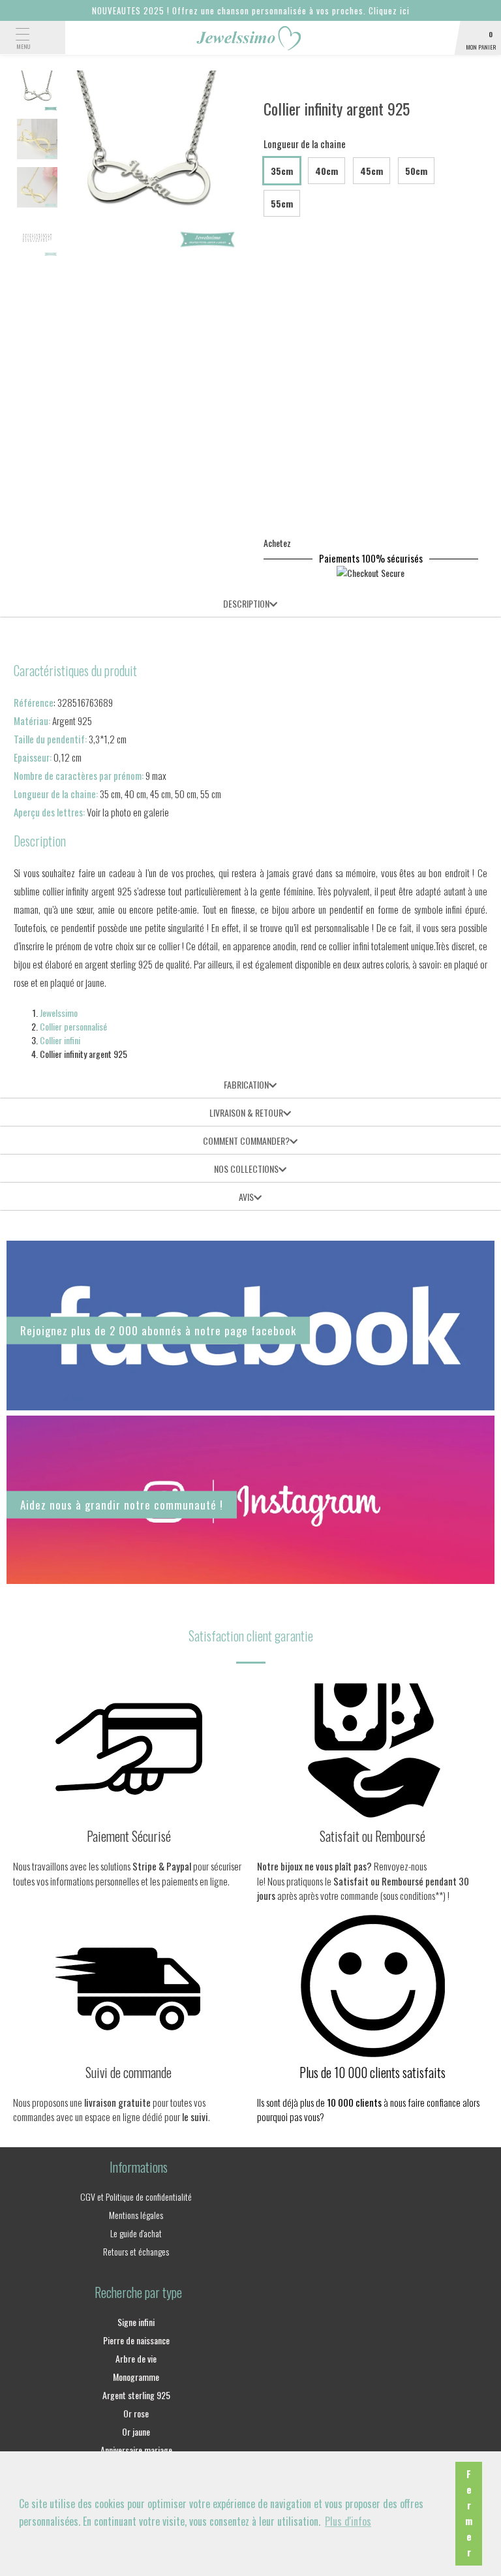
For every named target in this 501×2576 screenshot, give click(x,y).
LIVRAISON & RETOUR (246, 1112)
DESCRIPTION (246, 603)
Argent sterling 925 (136, 2395)
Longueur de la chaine (305, 144)
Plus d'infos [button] (348, 2521)
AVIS (246, 1197)
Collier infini (60, 1040)
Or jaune (136, 2431)
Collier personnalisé (73, 1026)
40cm (326, 171)
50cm (416, 171)
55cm (282, 203)
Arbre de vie (136, 2358)
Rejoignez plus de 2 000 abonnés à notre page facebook (158, 1330)
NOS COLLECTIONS (246, 1169)
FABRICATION (246, 1084)
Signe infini (136, 2322)
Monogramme (136, 2377)
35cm (282, 171)
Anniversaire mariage (136, 2450)
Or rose (136, 2413)
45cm (372, 171)
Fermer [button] (469, 2513)
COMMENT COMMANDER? (246, 1141)
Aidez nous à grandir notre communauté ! (122, 1504)
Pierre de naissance (136, 2340)
